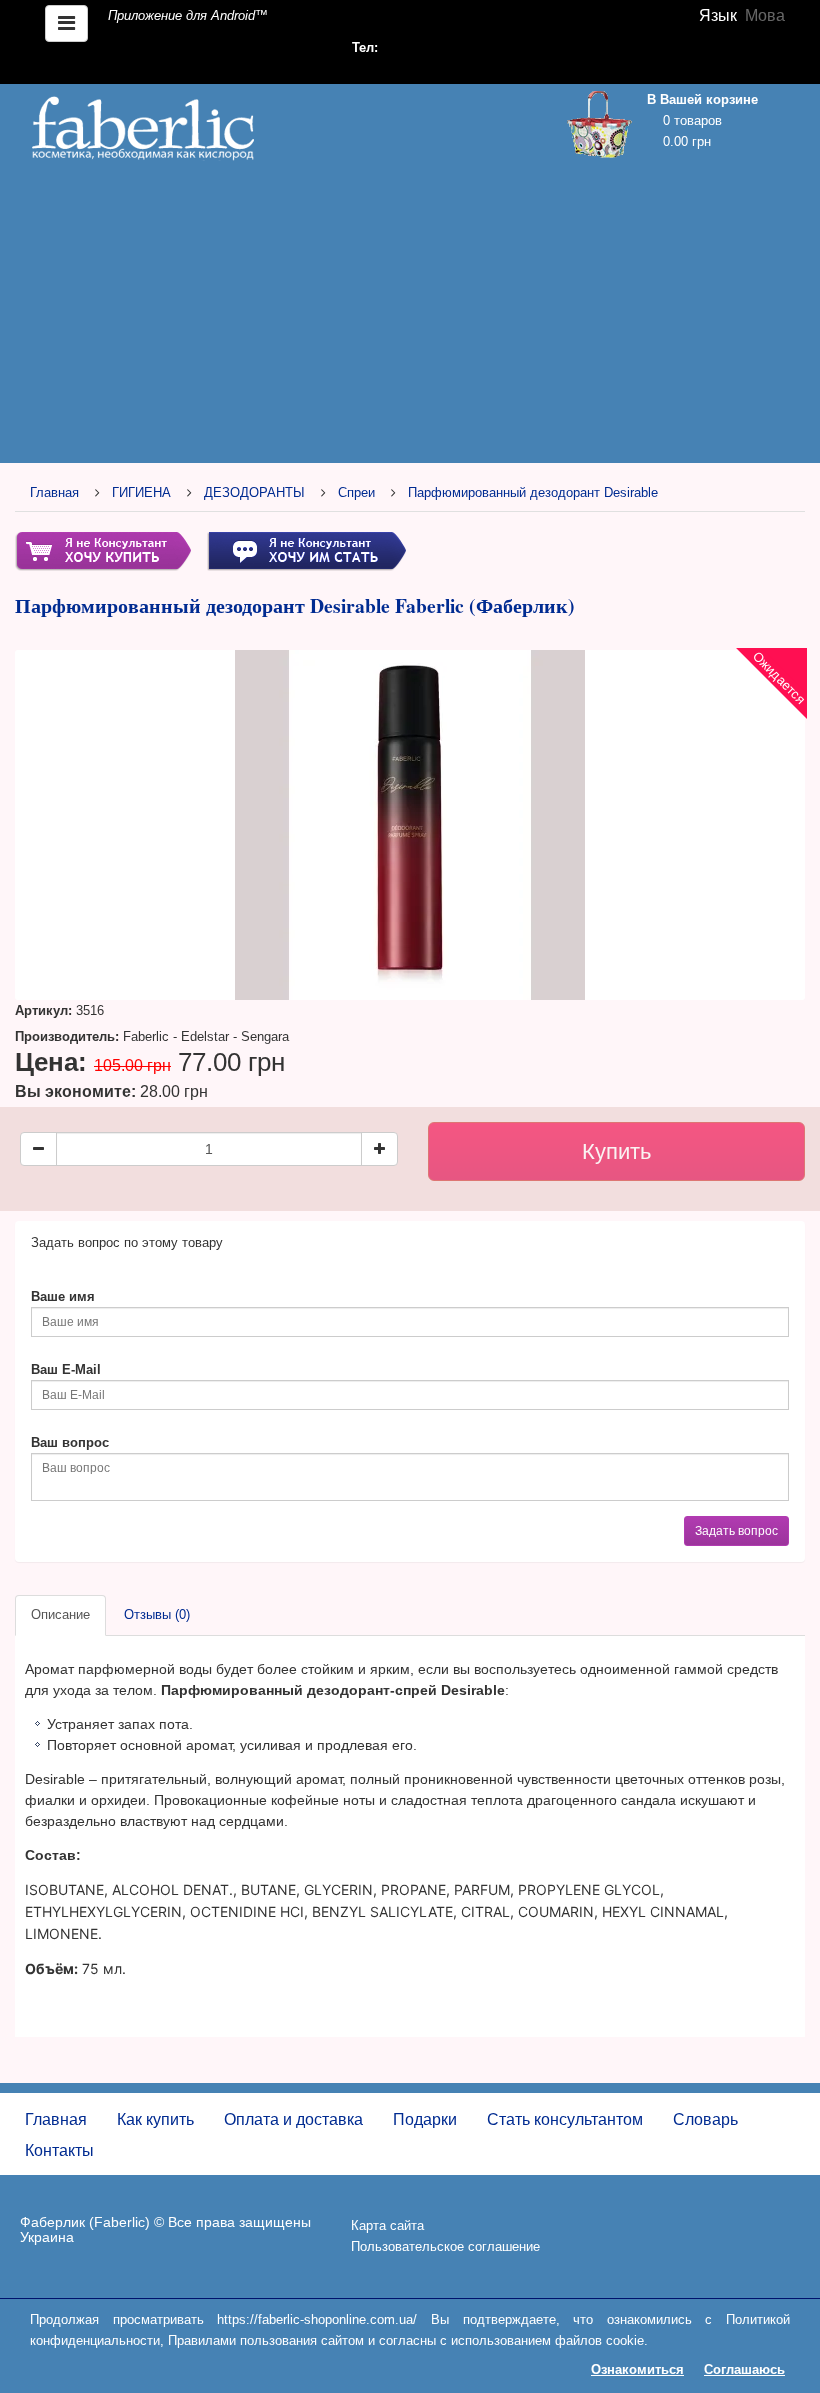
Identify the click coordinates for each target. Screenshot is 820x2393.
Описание (60, 1614)
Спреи (356, 492)
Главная (54, 492)
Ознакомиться (637, 2369)
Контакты (59, 2150)
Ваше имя (63, 1296)
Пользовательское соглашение (445, 2246)
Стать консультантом (565, 2119)
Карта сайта (387, 2225)
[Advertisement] (410, 317)
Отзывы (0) (157, 1614)
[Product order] (103, 550)
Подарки (425, 2119)
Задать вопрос (736, 1531)
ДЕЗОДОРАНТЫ (254, 492)
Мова (765, 15)
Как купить (155, 2119)
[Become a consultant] (306, 550)
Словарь (705, 2119)
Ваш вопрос (70, 1442)
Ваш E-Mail (66, 1369)
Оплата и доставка (293, 2119)
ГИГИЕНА (141, 492)
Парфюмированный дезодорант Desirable (533, 492)
